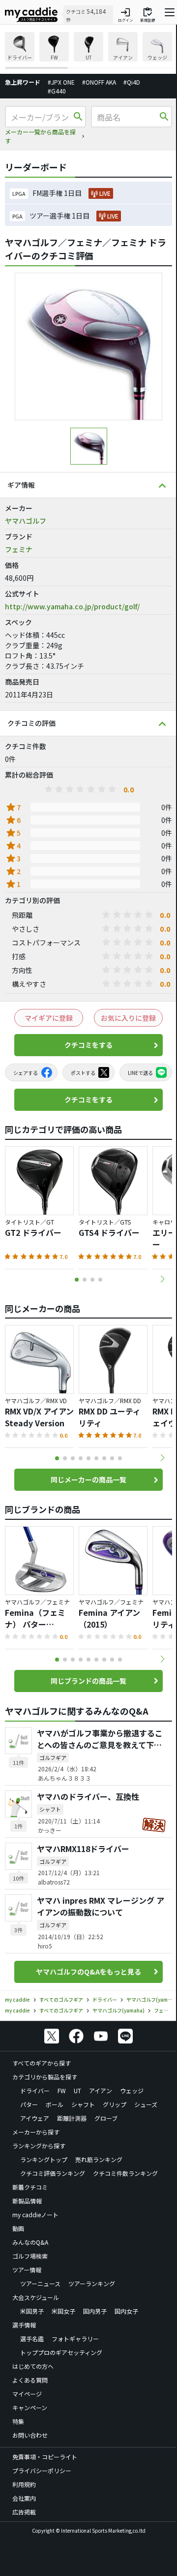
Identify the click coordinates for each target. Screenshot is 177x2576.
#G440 (57, 91)
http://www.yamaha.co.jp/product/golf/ (72, 606)
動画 (18, 2228)
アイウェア (35, 2118)
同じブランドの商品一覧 (88, 1681)
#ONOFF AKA (99, 82)
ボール (55, 2104)
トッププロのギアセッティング (61, 2352)
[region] (88, 50)
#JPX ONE (61, 82)
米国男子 (32, 2311)
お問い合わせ (30, 2435)
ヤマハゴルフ (26, 521)
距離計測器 (72, 2118)
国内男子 (95, 2311)
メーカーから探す (36, 2132)
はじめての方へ (33, 2366)
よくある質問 (30, 2380)
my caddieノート (35, 2215)
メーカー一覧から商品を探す (40, 136)
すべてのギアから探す (42, 2063)
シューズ (146, 2104)
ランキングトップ (44, 2159)
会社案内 (24, 2498)
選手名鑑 (32, 2339)
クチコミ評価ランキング (53, 2173)
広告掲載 (24, 2512)
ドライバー (35, 2090)
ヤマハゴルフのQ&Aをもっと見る (88, 1972)
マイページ (27, 2394)
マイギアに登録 (49, 1018)
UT (77, 2090)
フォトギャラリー (75, 2339)
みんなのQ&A (30, 2242)
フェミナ (19, 549)
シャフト (83, 2104)
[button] (162, 1279)
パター (29, 2104)
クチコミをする (88, 1045)
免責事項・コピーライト (45, 2457)
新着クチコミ (30, 2187)
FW (62, 2090)
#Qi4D (132, 82)
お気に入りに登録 (128, 1018)
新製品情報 (27, 2201)
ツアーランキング (92, 2283)
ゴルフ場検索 (30, 2256)
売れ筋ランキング (99, 2159)
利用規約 (24, 2484)
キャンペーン (30, 2407)
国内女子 (126, 2311)
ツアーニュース (40, 2283)
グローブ (106, 2118)
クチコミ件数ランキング (125, 2173)
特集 (18, 2421)
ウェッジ (132, 2090)
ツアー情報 (27, 2270)
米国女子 (63, 2311)
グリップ (115, 2104)
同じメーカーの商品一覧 (88, 1479)
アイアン (101, 2090)
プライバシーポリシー (42, 2470)
